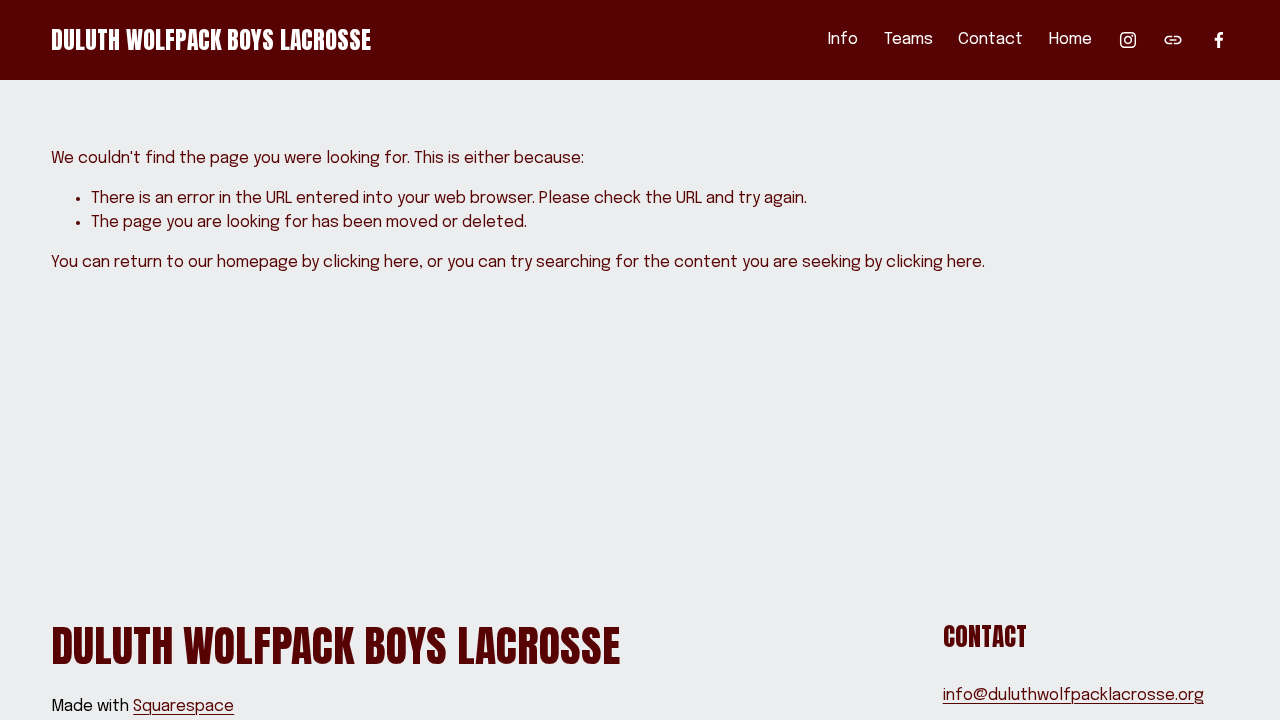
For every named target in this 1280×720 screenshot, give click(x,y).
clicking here (371, 262)
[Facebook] (1219, 40)
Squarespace (183, 706)
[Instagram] (1128, 40)
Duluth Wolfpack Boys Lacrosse (211, 40)
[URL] (1173, 40)
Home (1070, 39)
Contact (990, 39)
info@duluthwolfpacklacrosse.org (1073, 695)
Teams (908, 39)
